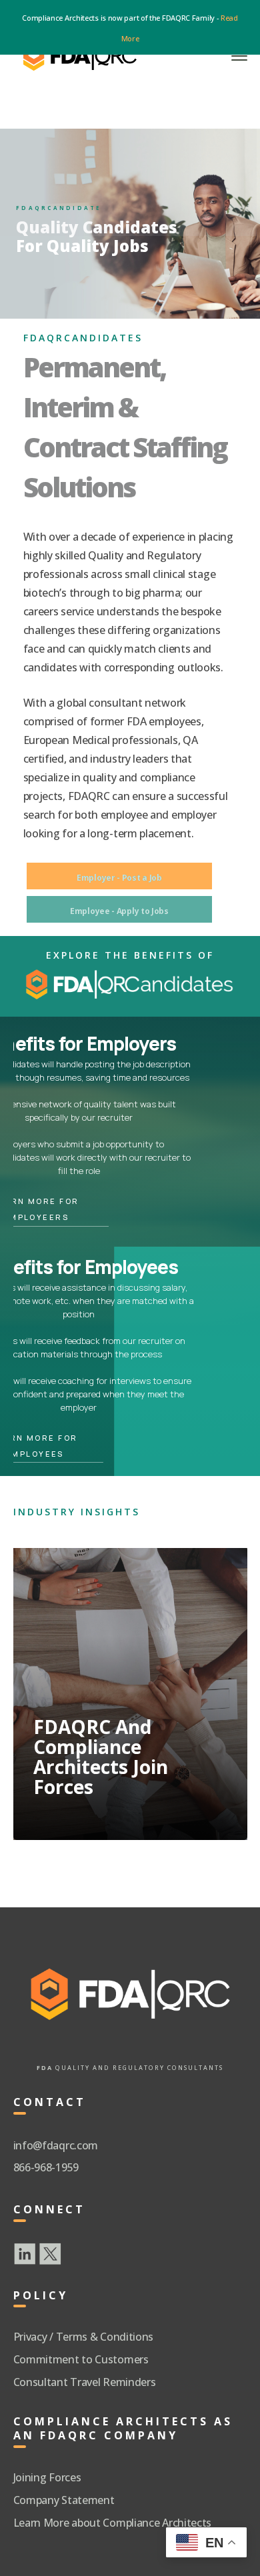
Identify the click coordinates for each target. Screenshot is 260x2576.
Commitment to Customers (81, 2359)
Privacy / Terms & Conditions (84, 2337)
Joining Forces (47, 2477)
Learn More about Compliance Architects (113, 2523)
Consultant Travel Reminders (85, 2382)
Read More (88, 1802)
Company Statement (64, 2500)
